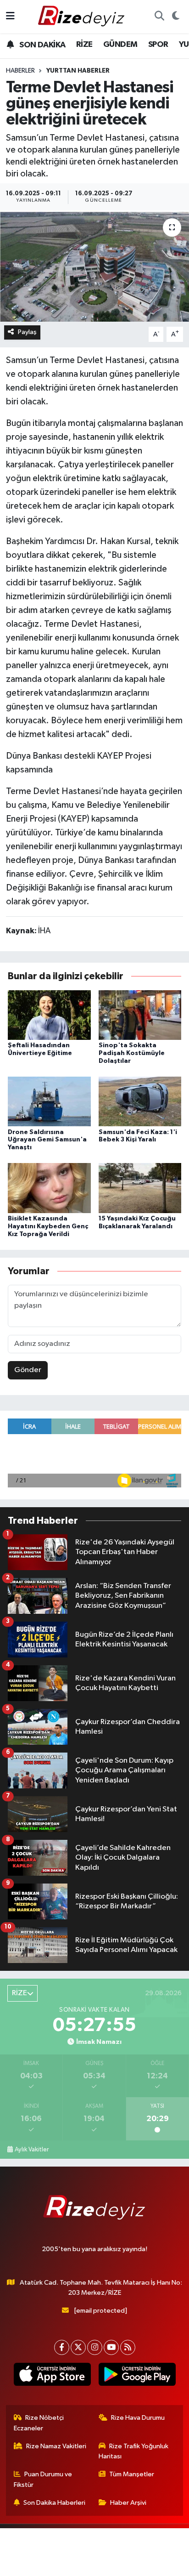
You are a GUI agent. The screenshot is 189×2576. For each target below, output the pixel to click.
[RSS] (128, 2347)
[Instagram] (95, 2347)
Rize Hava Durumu (138, 2418)
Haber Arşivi (128, 2503)
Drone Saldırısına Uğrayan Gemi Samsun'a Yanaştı (47, 1140)
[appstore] (52, 2376)
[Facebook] (62, 2347)
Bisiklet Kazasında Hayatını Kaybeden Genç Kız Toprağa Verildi (48, 1226)
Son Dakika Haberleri (54, 2503)
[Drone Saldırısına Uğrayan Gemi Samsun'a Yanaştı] (49, 1101)
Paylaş (27, 332)
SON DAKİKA (42, 45)
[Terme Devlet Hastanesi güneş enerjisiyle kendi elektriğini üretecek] (94, 266)
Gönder (28, 1370)
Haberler (20, 71)
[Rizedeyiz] (83, 16)
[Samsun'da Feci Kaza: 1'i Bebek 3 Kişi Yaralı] (140, 1101)
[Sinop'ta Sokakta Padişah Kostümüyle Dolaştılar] (140, 1015)
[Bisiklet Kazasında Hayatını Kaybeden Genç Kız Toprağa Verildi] (49, 1188)
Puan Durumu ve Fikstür (43, 2479)
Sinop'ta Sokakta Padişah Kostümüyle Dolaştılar (132, 1053)
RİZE (84, 45)
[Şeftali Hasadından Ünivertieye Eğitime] (49, 1015)
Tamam (120, 2565)
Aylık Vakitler (32, 2150)
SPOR (158, 45)
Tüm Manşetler (132, 2474)
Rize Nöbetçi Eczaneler (39, 2423)
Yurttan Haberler (78, 71)
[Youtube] (111, 2347)
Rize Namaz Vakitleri (56, 2446)
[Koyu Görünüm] (175, 17)
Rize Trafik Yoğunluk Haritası (134, 2451)
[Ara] (159, 17)
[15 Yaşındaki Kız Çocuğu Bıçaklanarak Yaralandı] (140, 1188)
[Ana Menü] (10, 16)
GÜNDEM (120, 45)
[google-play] (137, 2376)
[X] (78, 2347)
